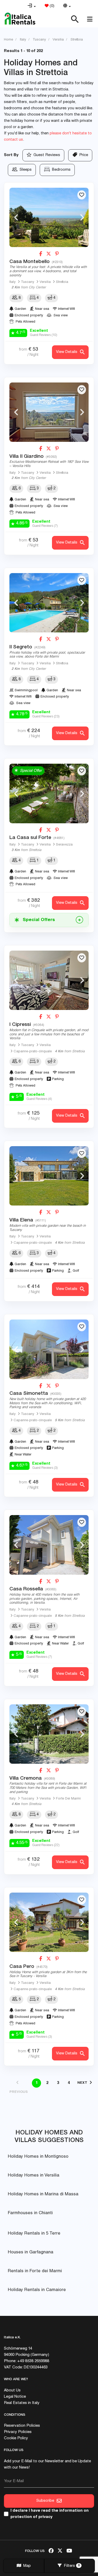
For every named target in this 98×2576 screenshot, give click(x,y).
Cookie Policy (16, 2438)
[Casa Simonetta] (49, 1349)
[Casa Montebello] (49, 217)
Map (26, 2566)
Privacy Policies (18, 2432)
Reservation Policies (22, 2426)
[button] (32, 6)
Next (82, 217)
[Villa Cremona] (49, 1734)
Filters (71, 2566)
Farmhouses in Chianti (30, 2213)
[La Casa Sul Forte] (49, 793)
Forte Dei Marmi (68, 1799)
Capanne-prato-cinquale (33, 1052)
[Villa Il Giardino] (49, 412)
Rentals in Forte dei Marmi (35, 2271)
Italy (13, 282)
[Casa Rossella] (49, 1545)
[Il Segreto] (49, 603)
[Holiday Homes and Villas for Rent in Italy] (20, 19)
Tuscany (28, 282)
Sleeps (25, 170)
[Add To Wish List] (82, 195)
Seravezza (64, 845)
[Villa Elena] (49, 1176)
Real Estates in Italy (22, 2403)
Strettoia (62, 282)
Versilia (45, 282)
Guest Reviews (46, 155)
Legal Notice (15, 2397)
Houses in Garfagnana (31, 2252)
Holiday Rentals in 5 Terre (34, 2234)
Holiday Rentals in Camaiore (37, 2290)
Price (83, 155)
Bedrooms (60, 170)
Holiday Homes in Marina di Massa (43, 2194)
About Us (12, 2391)
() (51, 6)
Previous (16, 217)
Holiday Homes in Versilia (34, 2176)
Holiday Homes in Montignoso (38, 2157)
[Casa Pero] (49, 1922)
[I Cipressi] (49, 980)
